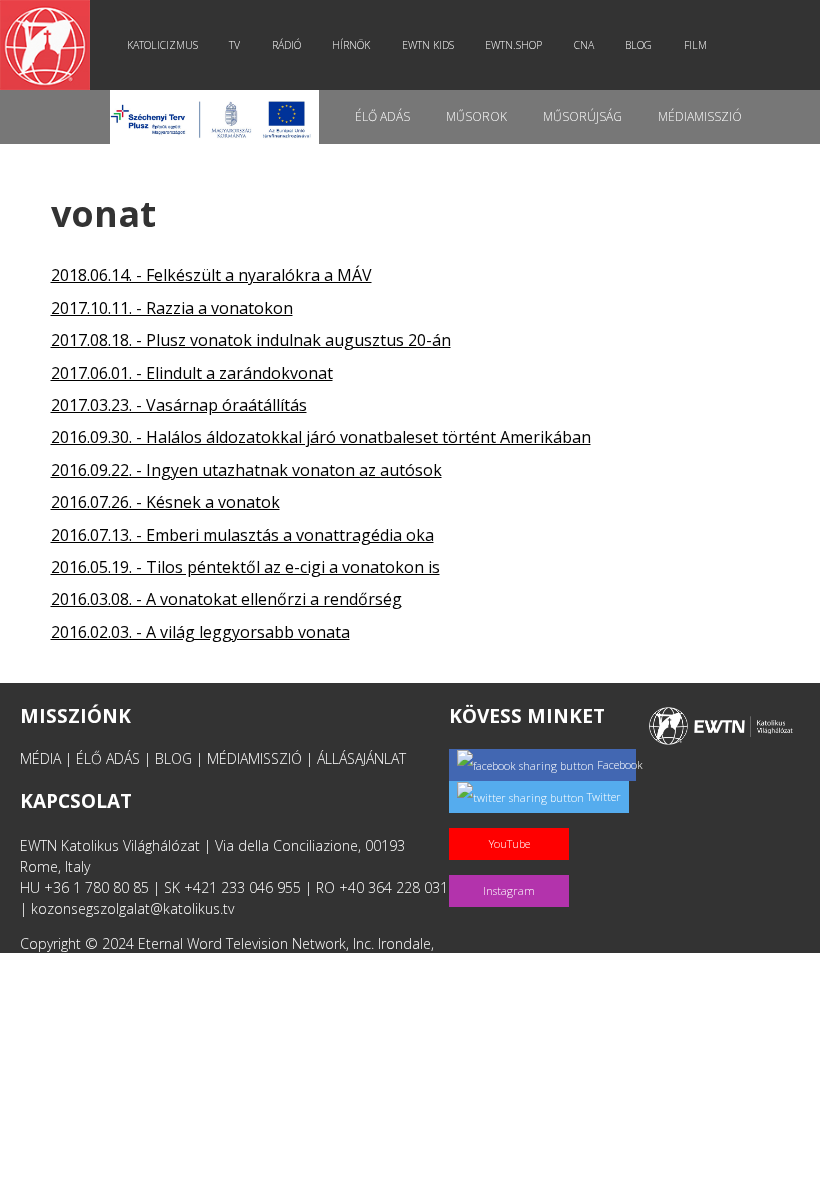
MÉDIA (40, 758)
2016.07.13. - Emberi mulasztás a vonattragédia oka (242, 535)
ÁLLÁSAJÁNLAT (361, 758)
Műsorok (476, 116)
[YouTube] (513, 822)
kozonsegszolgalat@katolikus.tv (132, 908)
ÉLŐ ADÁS (108, 758)
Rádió (286, 45)
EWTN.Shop (513, 45)
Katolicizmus (162, 45)
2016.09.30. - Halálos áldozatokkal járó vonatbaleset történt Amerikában (321, 437)
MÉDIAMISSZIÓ (254, 758)
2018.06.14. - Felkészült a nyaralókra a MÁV (211, 275)
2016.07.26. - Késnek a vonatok (165, 502)
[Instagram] (513, 869)
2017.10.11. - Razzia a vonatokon (172, 308)
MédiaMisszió (700, 116)
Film (695, 45)
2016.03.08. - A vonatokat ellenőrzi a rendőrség (226, 599)
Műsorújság (582, 116)
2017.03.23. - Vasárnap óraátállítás (179, 405)
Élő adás (382, 116)
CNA (584, 45)
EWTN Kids (428, 45)
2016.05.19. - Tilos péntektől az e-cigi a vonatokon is (245, 567)
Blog (638, 45)
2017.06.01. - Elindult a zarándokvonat (192, 373)
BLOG (173, 758)
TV (234, 45)
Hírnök (351, 45)
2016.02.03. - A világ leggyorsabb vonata (200, 632)
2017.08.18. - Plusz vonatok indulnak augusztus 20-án (251, 340)
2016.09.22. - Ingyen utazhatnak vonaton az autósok (246, 470)
